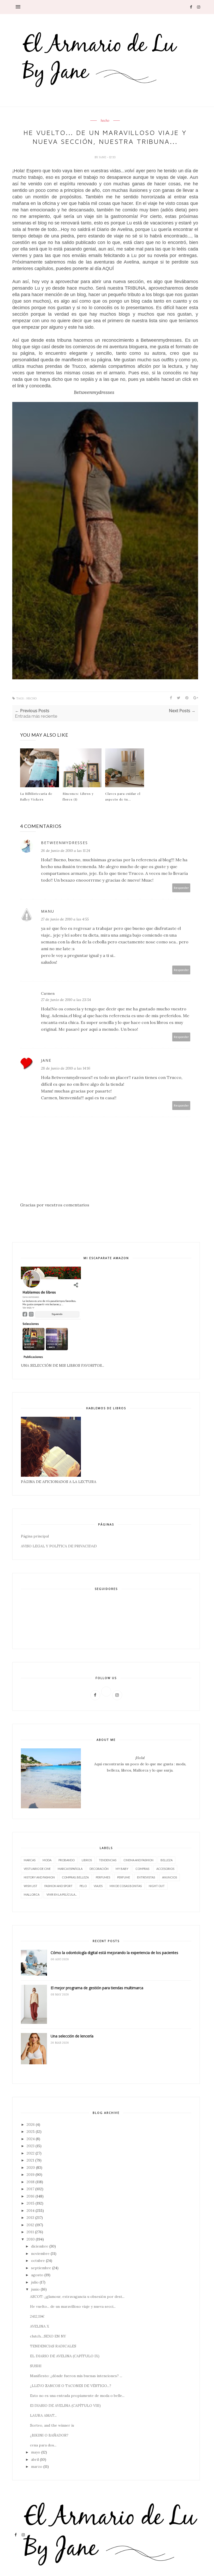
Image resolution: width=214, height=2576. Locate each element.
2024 (31, 2139)
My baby (122, 1869)
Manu (48, 911)
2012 (30, 2225)
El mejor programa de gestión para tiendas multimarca (97, 1988)
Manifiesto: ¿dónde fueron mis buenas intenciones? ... (76, 2376)
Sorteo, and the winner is (52, 2425)
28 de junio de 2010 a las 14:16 (66, 1068)
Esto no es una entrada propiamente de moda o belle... (77, 2396)
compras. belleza (75, 1877)
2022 (31, 2153)
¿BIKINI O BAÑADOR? (49, 2435)
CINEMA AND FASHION (138, 1860)
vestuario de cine (37, 1869)
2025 (31, 2132)
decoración (99, 1869)
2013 (30, 2218)
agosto (37, 2275)
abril (35, 2459)
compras (142, 1869)
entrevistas (146, 1877)
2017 (30, 2189)
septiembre (41, 2268)
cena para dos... (43, 2445)
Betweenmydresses (64, 843)
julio (35, 2282)
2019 (31, 2175)
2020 (31, 2168)
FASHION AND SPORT (58, 1886)
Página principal (35, 1536)
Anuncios (170, 1877)
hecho (105, 121)
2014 (31, 2211)
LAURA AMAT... (43, 2415)
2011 (30, 2232)
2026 (31, 2125)
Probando (67, 1860)
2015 (31, 2203)
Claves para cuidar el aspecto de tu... (123, 796)
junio (35, 2289)
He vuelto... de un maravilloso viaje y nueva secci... (73, 2306)
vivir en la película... (62, 1894)
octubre (38, 2261)
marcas (30, 1860)
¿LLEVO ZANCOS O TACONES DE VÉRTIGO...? (71, 2386)
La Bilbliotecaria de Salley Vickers (36, 796)
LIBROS (87, 1860)
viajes (98, 1886)
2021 (30, 2160)
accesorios (165, 1869)
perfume (124, 1877)
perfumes (103, 1877)
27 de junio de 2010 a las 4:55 (65, 919)
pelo (83, 1886)
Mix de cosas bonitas (126, 1886)
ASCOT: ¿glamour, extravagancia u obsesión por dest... (77, 2297)
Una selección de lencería (72, 2036)
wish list (31, 1886)
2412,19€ (37, 2316)
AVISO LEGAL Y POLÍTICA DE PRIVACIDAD (59, 1546)
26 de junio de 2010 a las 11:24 (66, 851)
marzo (37, 2467)
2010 (31, 2239)
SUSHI (36, 2366)
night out (157, 1886)
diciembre (40, 2246)
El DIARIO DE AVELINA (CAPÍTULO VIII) (65, 2406)
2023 (31, 2146)
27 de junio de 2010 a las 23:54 (66, 1000)
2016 (31, 2196)
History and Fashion (39, 1877)
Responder (181, 888)
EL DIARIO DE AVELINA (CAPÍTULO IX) (65, 2356)
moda (47, 1860)
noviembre (40, 2254)
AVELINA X (40, 2326)
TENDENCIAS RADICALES (53, 2346)
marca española (70, 1869)
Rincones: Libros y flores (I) (78, 796)
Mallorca (32, 1894)
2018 (31, 2182)
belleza (167, 1860)
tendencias (108, 1860)
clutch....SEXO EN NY (48, 2336)
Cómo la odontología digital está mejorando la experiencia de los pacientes (114, 1953)
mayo (36, 2452)
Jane (103, 157)
